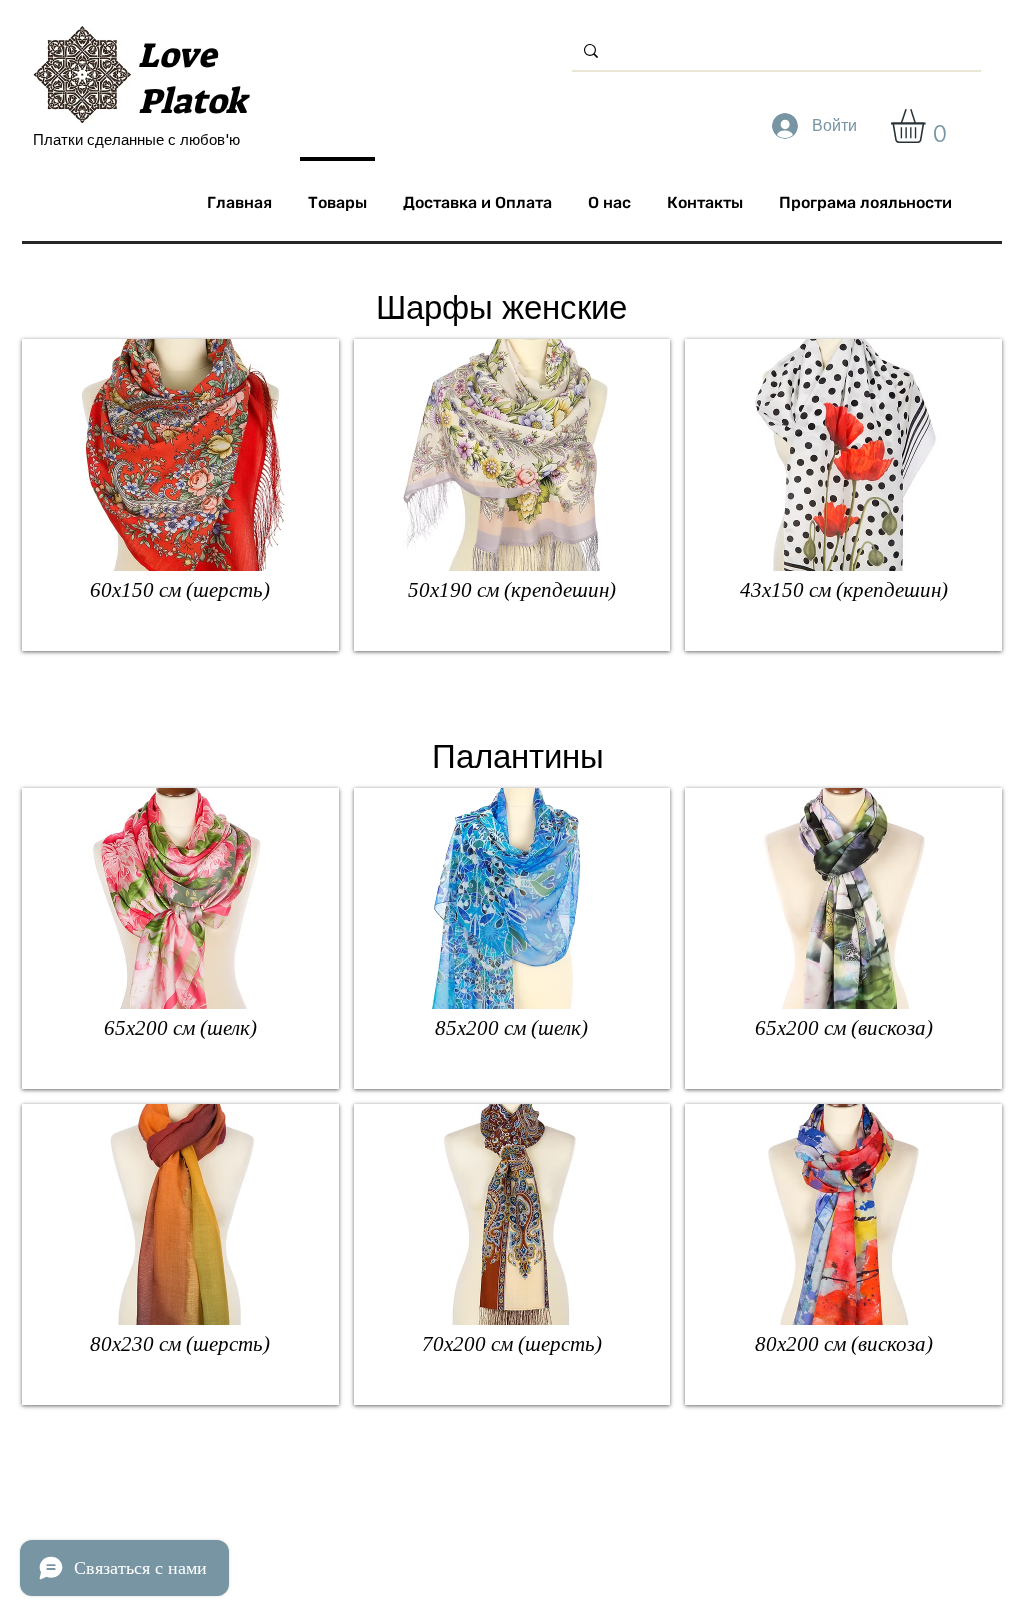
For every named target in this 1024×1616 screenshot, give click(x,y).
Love (177, 55)
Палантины (518, 756)
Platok (192, 101)
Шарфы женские (501, 307)
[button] (928, 126)
